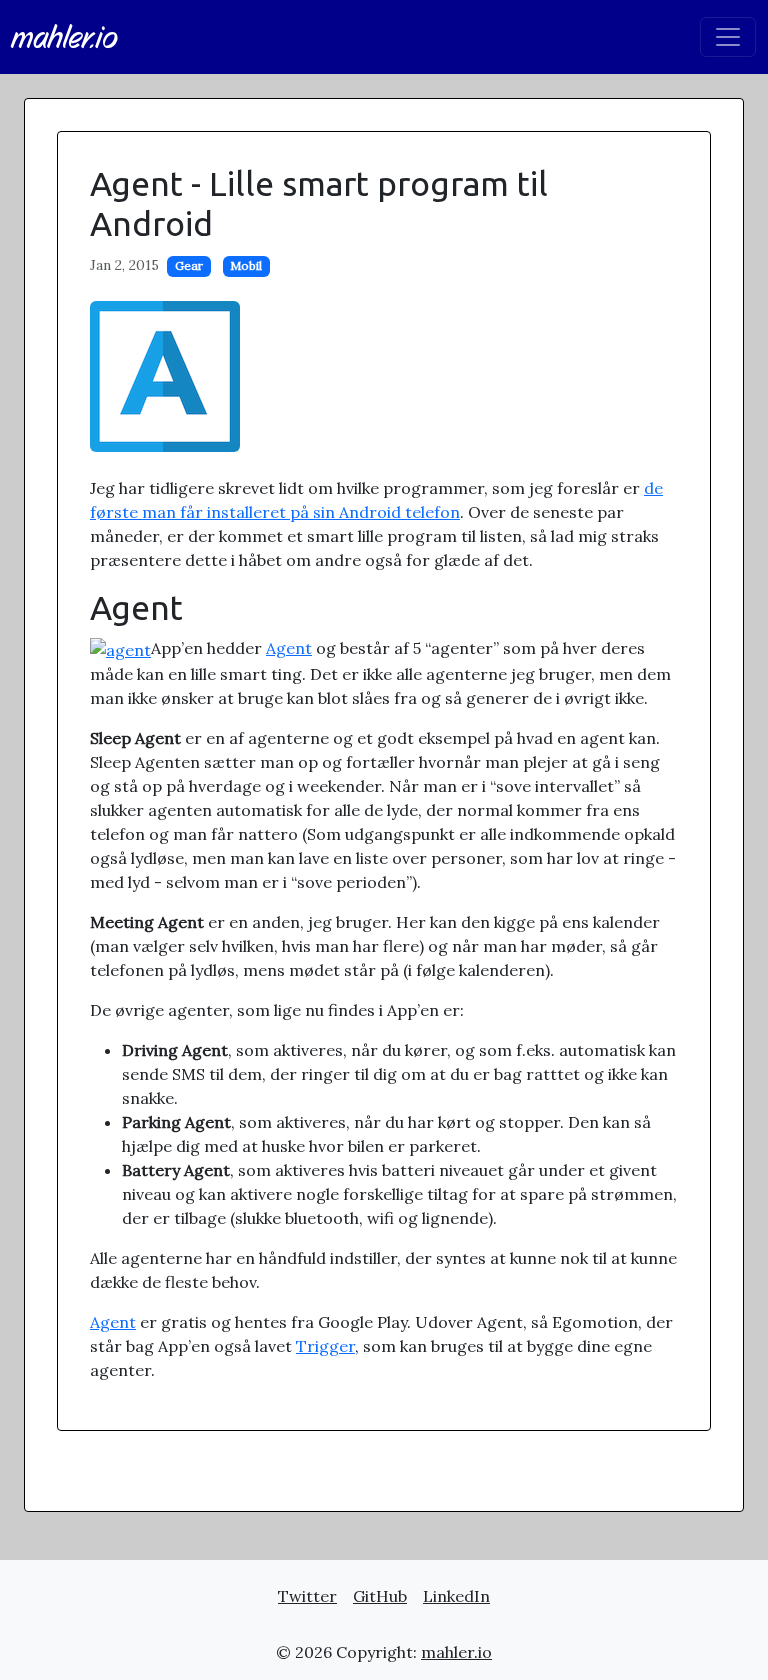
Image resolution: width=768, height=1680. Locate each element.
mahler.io (65, 37)
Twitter (307, 1596)
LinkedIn (456, 1596)
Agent (289, 648)
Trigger (325, 1346)
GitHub (380, 1596)
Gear (189, 265)
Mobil (246, 265)
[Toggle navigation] (728, 37)
